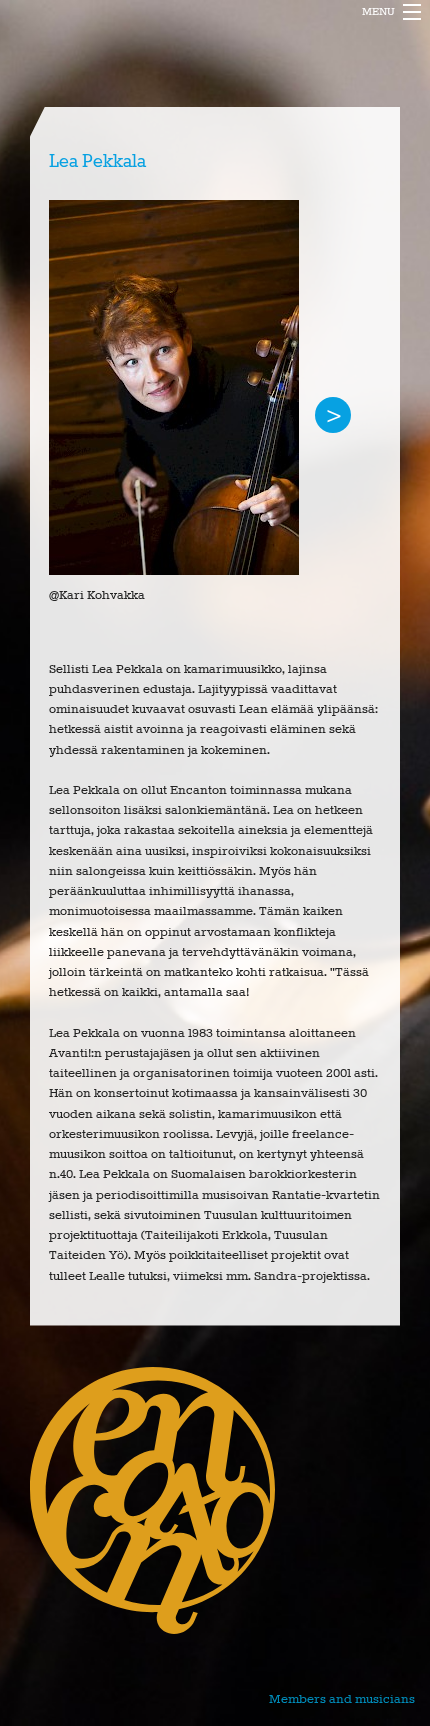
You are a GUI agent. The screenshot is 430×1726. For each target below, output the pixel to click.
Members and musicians (342, 1699)
